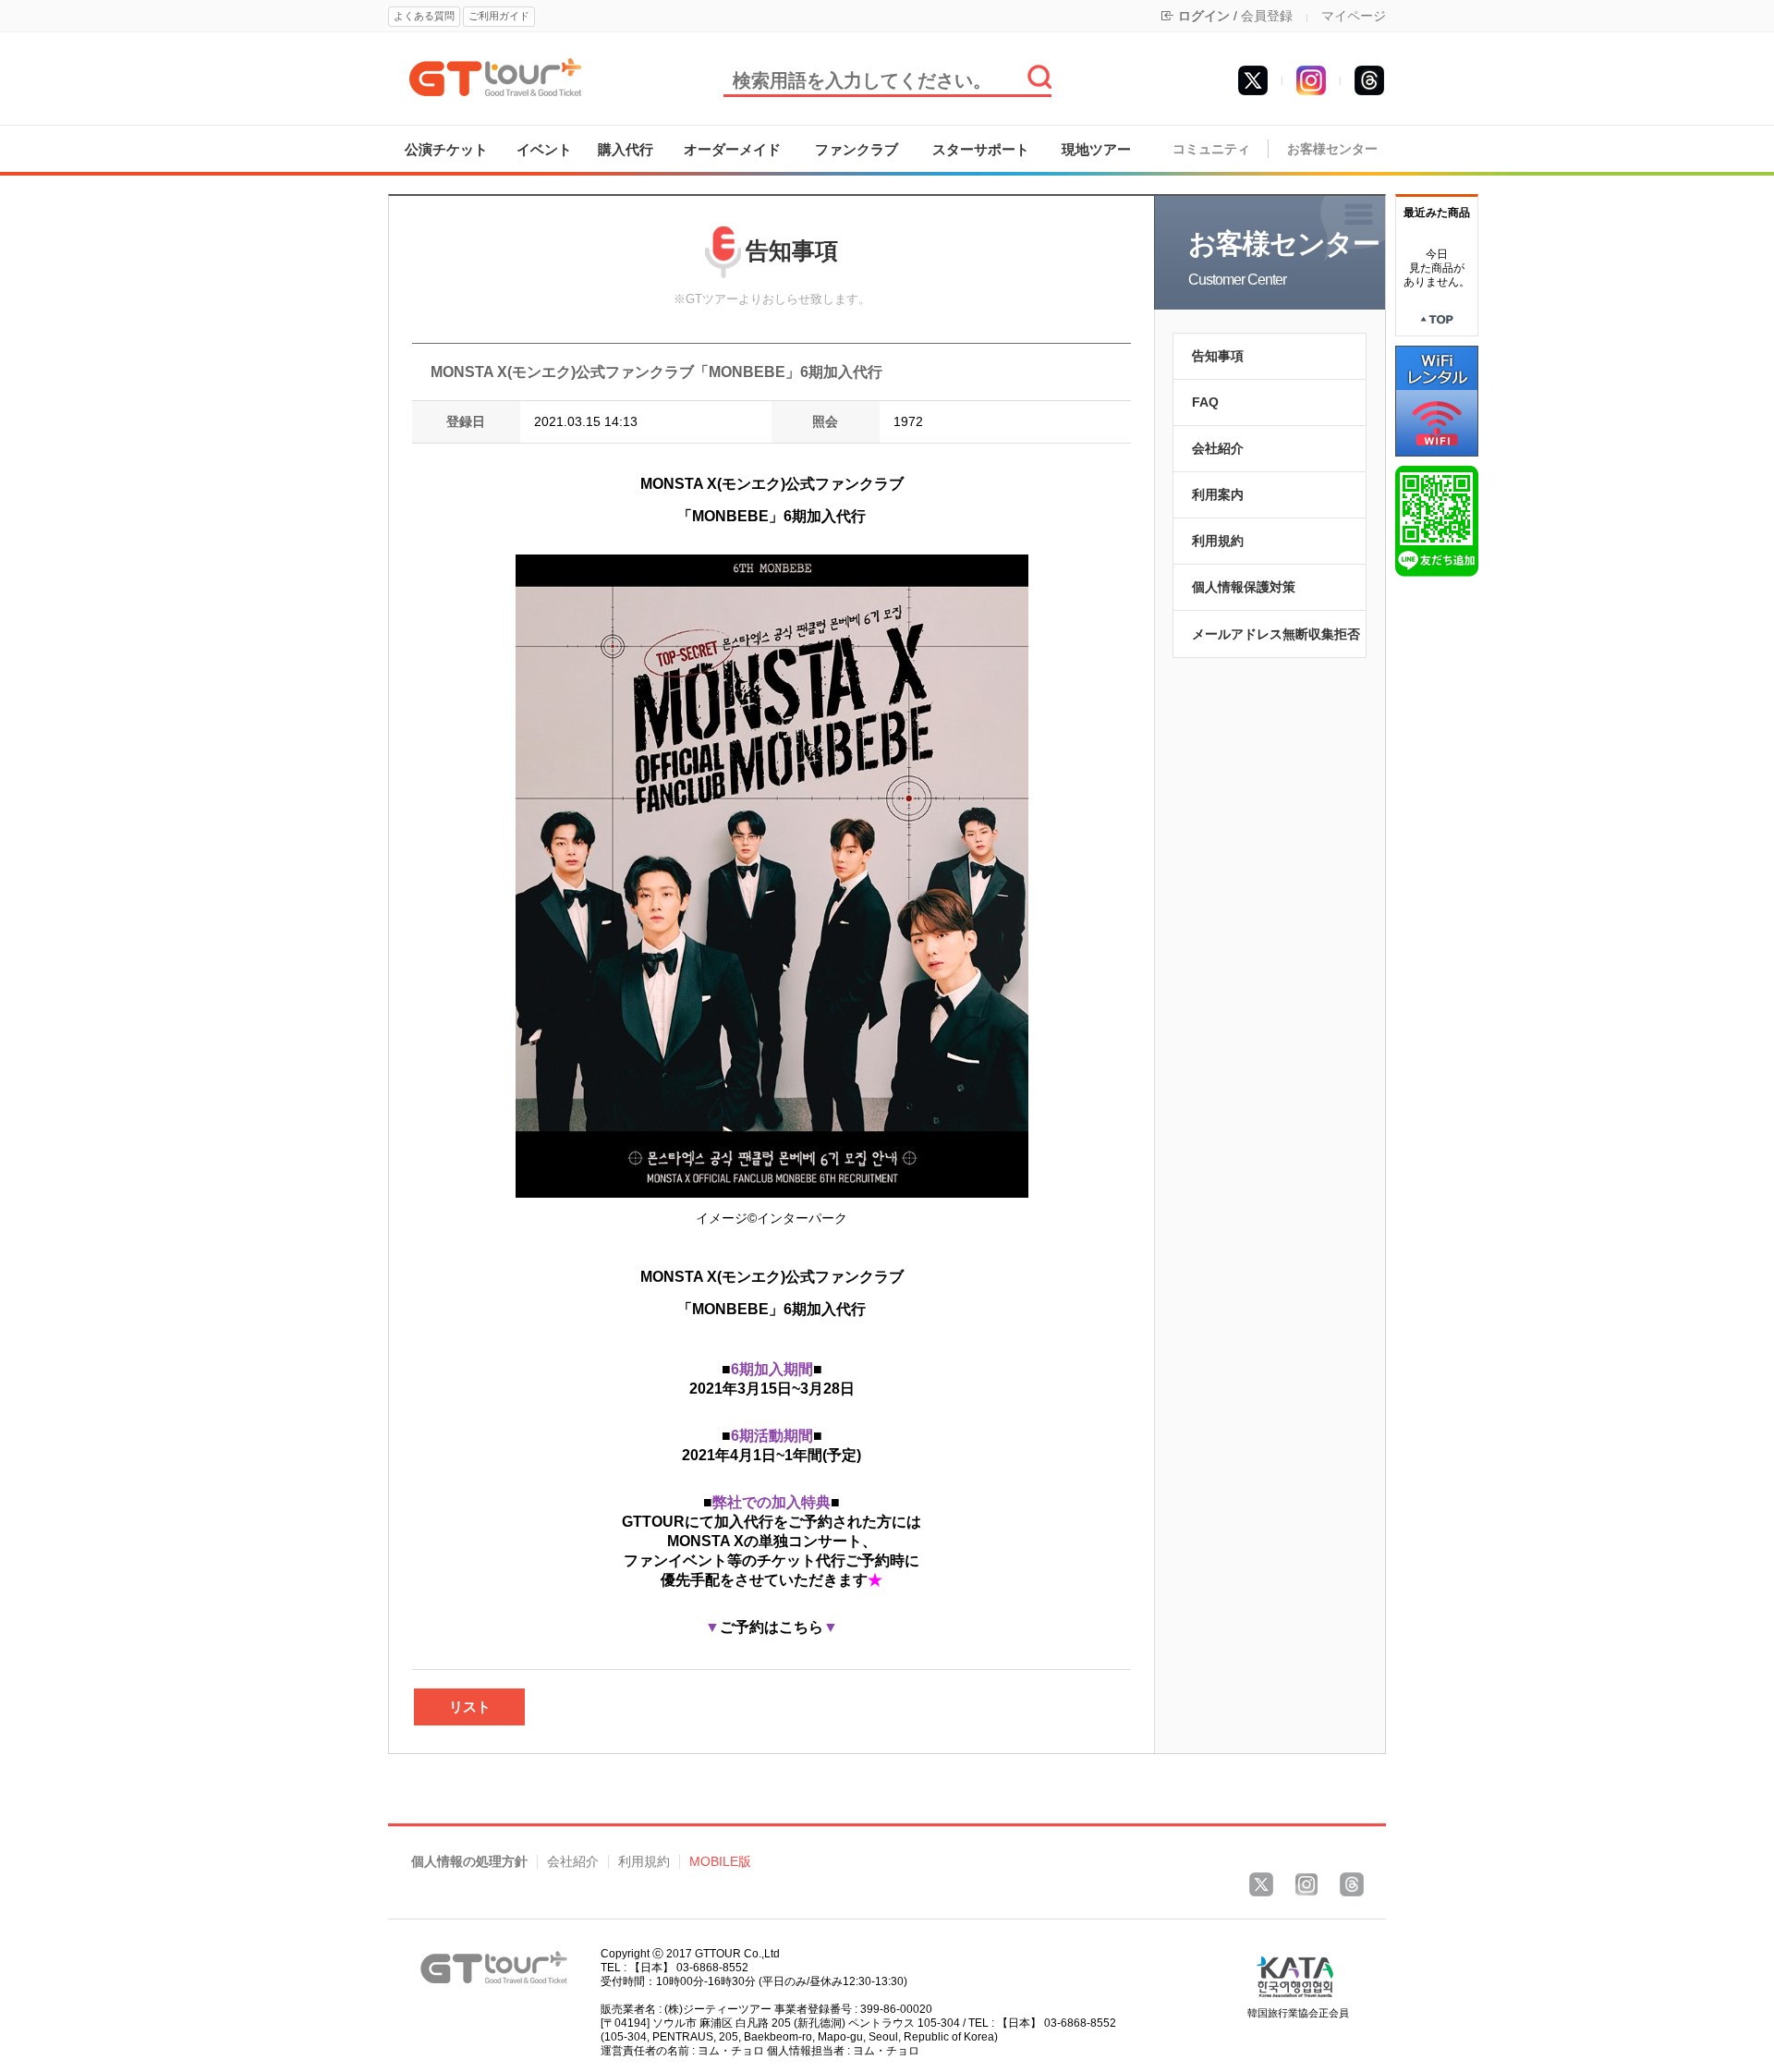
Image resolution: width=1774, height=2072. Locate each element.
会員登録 (1267, 16)
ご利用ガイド (499, 16)
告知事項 (1218, 356)
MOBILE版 (720, 1862)
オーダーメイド (732, 149)
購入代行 (626, 149)
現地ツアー (1096, 149)
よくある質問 (424, 16)
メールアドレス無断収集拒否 (1276, 634)
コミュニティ (1211, 149)
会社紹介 (1218, 448)
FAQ (1205, 402)
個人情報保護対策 (1244, 587)
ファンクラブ (857, 149)
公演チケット (446, 149)
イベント (544, 149)
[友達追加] (1437, 520)
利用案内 (1218, 494)
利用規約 (1218, 541)
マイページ (1354, 16)
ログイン (1204, 16)
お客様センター (1332, 149)
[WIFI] (1437, 400)
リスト (470, 1706)
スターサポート (981, 149)
